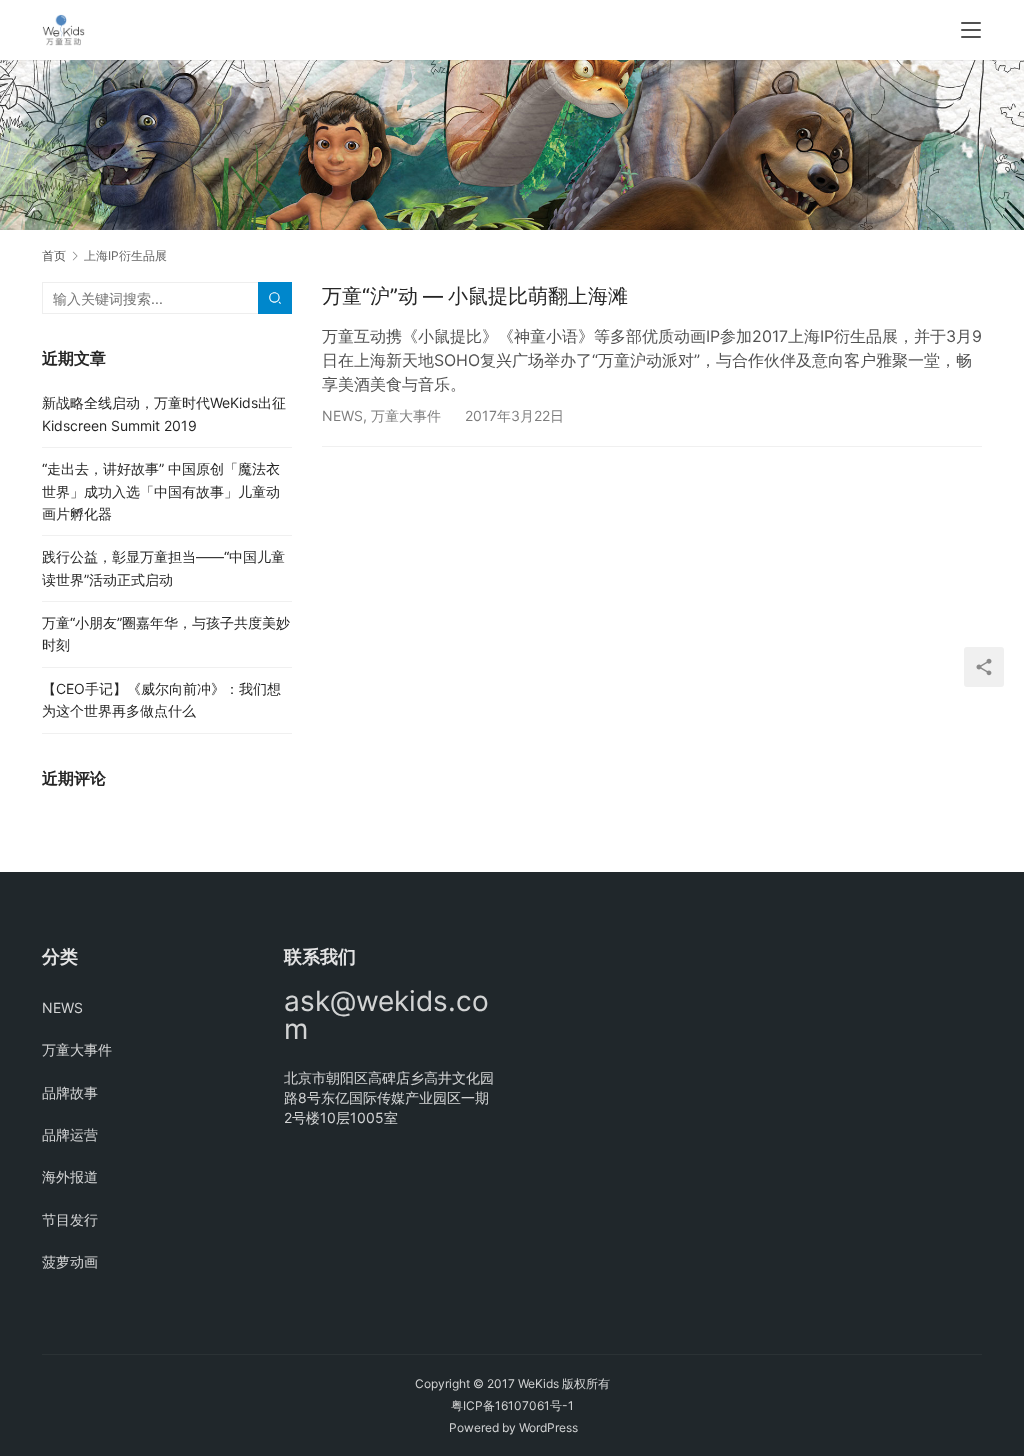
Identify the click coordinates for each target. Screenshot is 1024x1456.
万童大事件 (406, 415)
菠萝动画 (70, 1261)
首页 (54, 255)
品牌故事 (70, 1092)
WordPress (548, 1427)
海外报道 (70, 1176)
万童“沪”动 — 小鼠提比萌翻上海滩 (475, 296)
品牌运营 (70, 1134)
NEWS (342, 415)
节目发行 (70, 1219)
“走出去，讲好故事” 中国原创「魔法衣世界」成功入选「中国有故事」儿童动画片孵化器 (161, 491)
